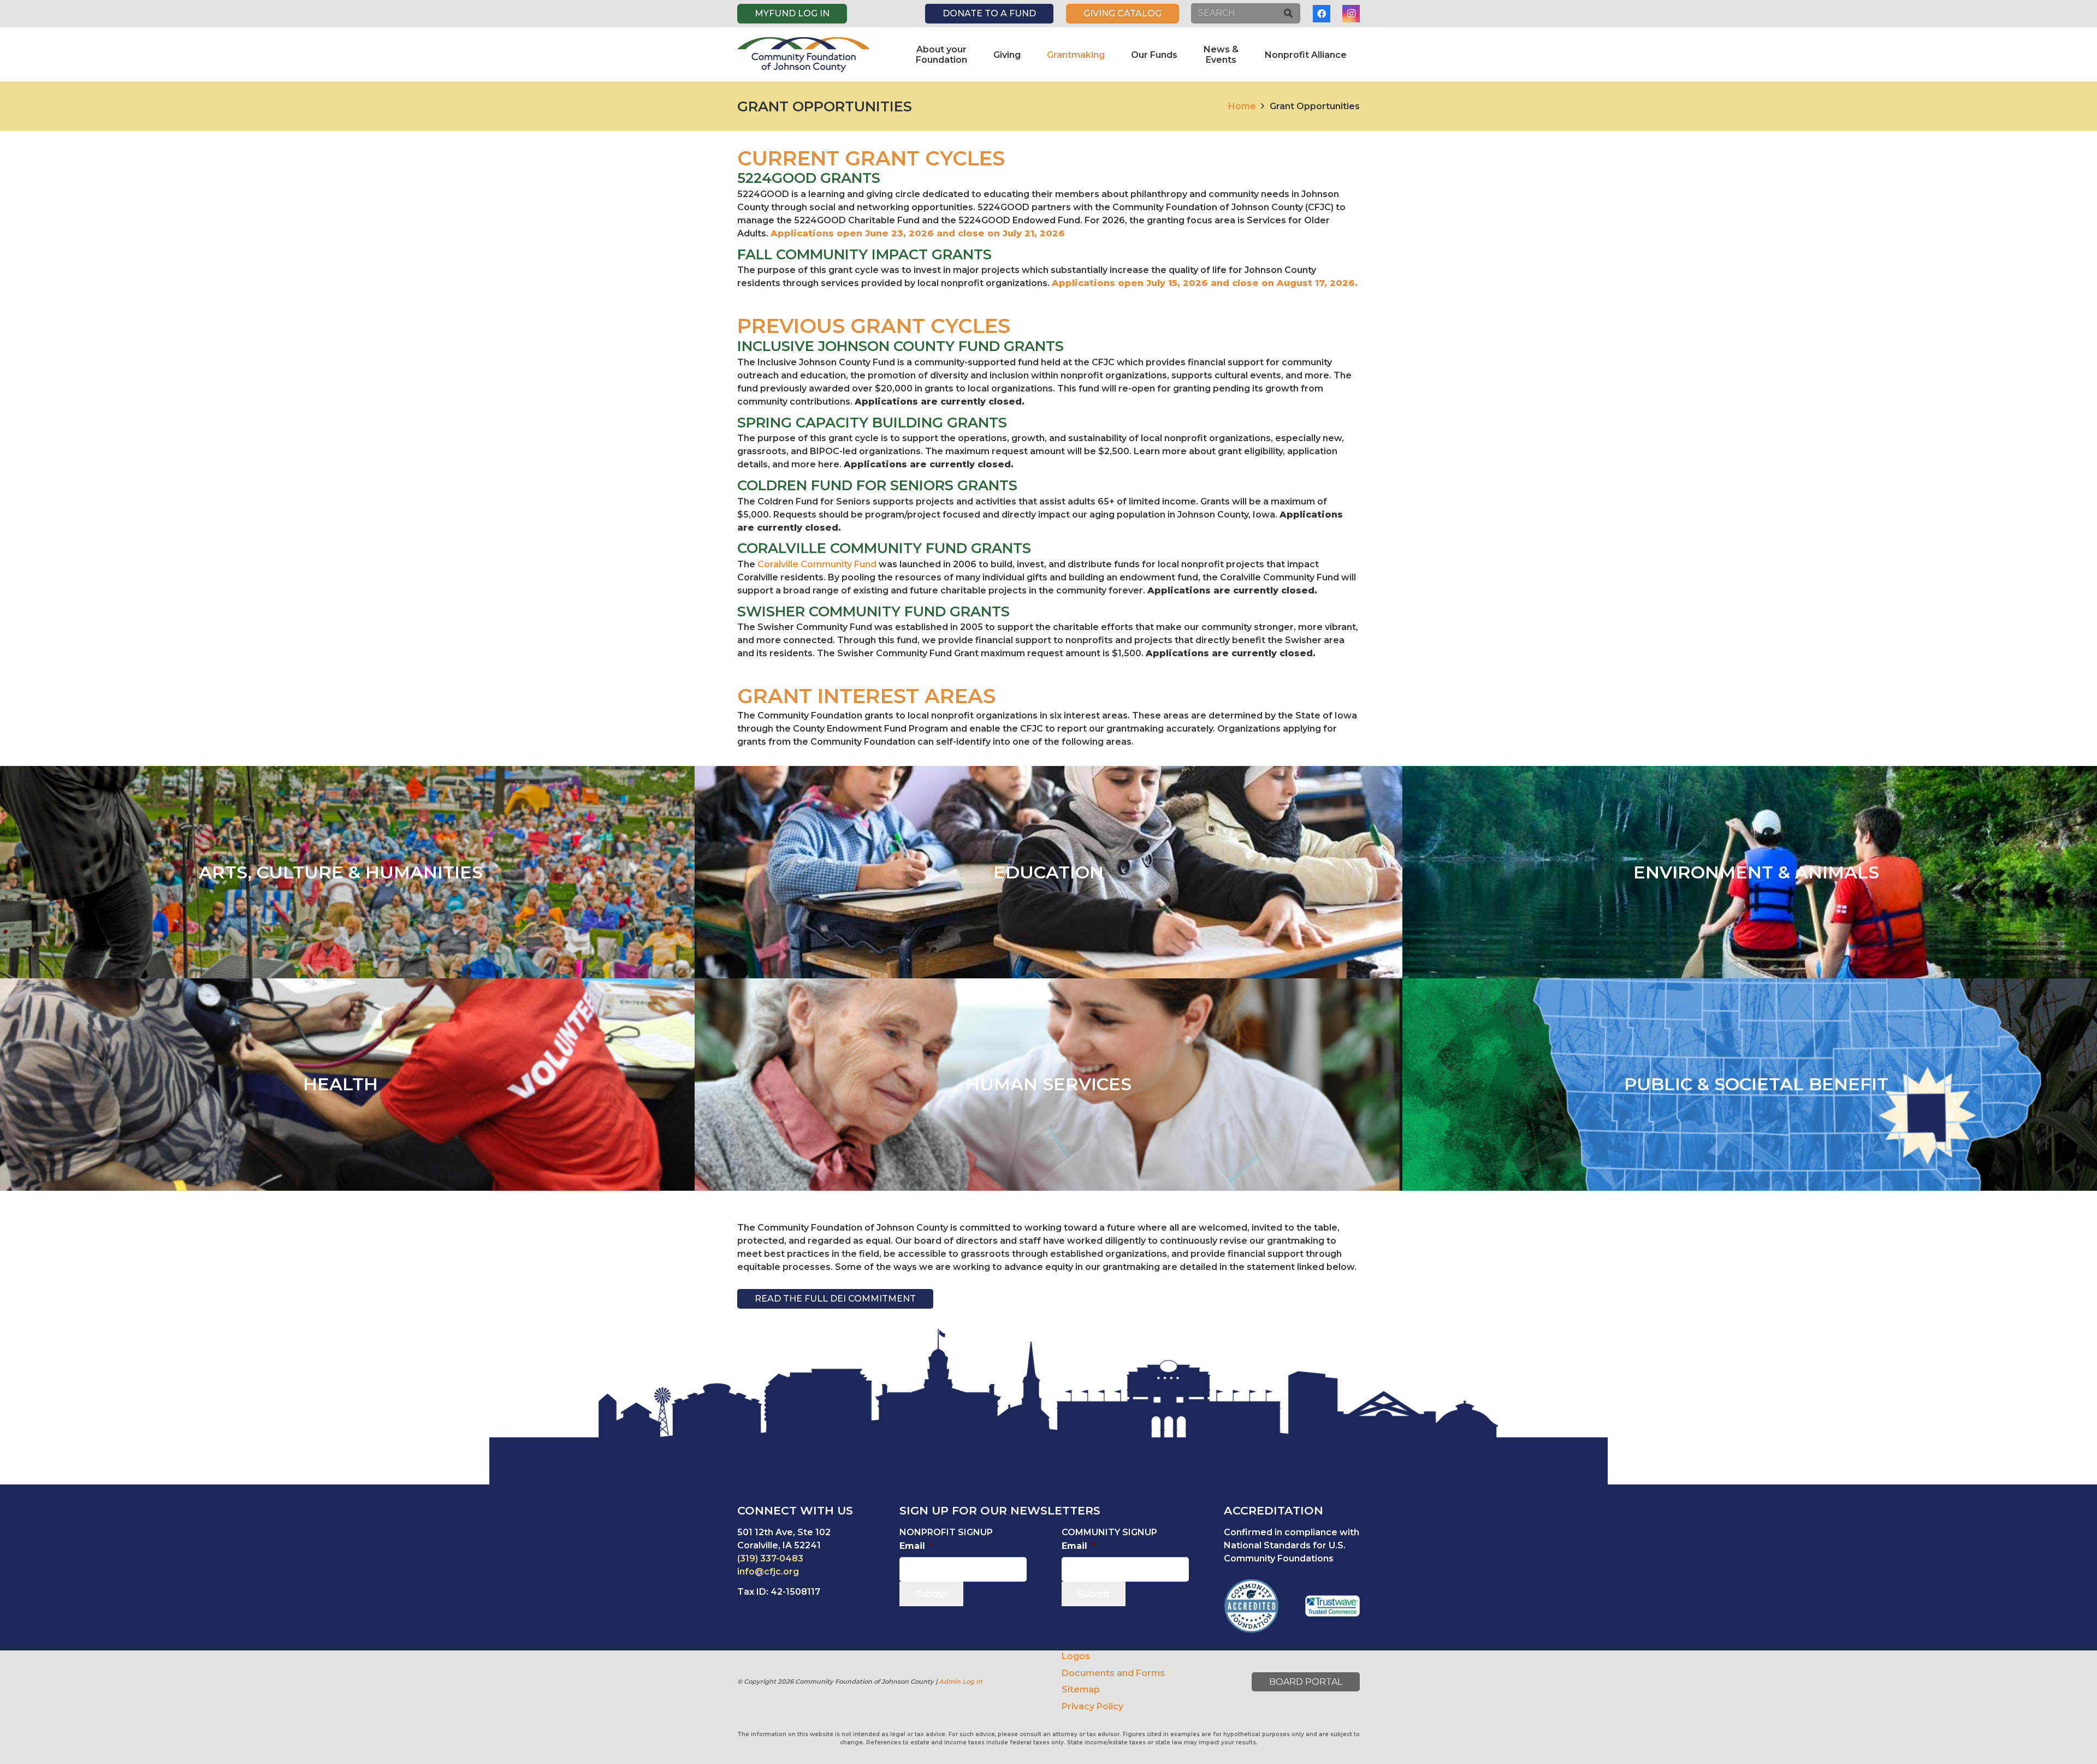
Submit (931, 1594)
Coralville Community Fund (817, 564)
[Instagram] (1351, 14)
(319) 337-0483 (770, 1558)
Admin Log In (961, 1682)
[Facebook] (1322, 14)
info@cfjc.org (768, 1572)
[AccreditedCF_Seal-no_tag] (1251, 1606)
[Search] (1288, 13)
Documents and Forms (1113, 1673)
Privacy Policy (1092, 1706)
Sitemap (1081, 1689)
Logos (1076, 1656)
